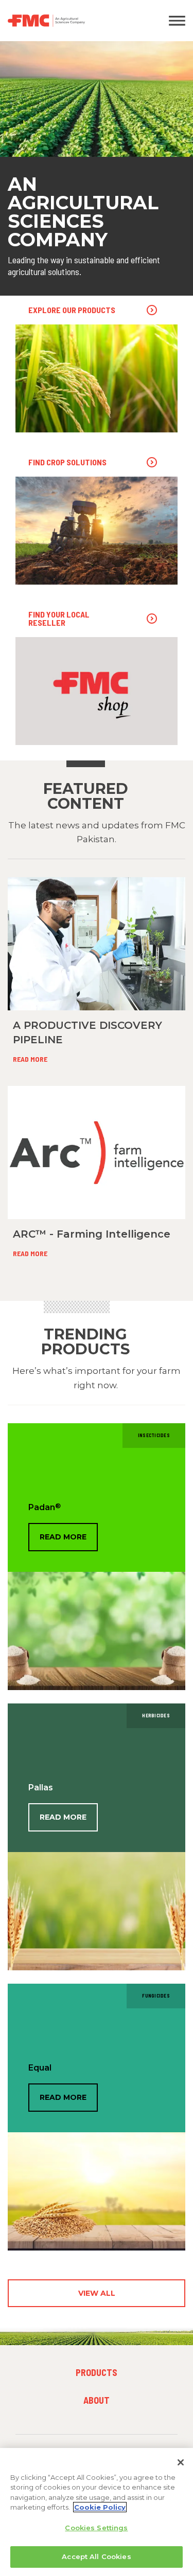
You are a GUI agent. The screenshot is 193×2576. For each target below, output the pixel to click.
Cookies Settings (96, 2528)
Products (97, 2372)
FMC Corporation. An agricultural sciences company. (72, 21)
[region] (97, 2512)
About (97, 2400)
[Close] (181, 2462)
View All (97, 2293)
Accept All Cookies (96, 2556)
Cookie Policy (100, 2507)
